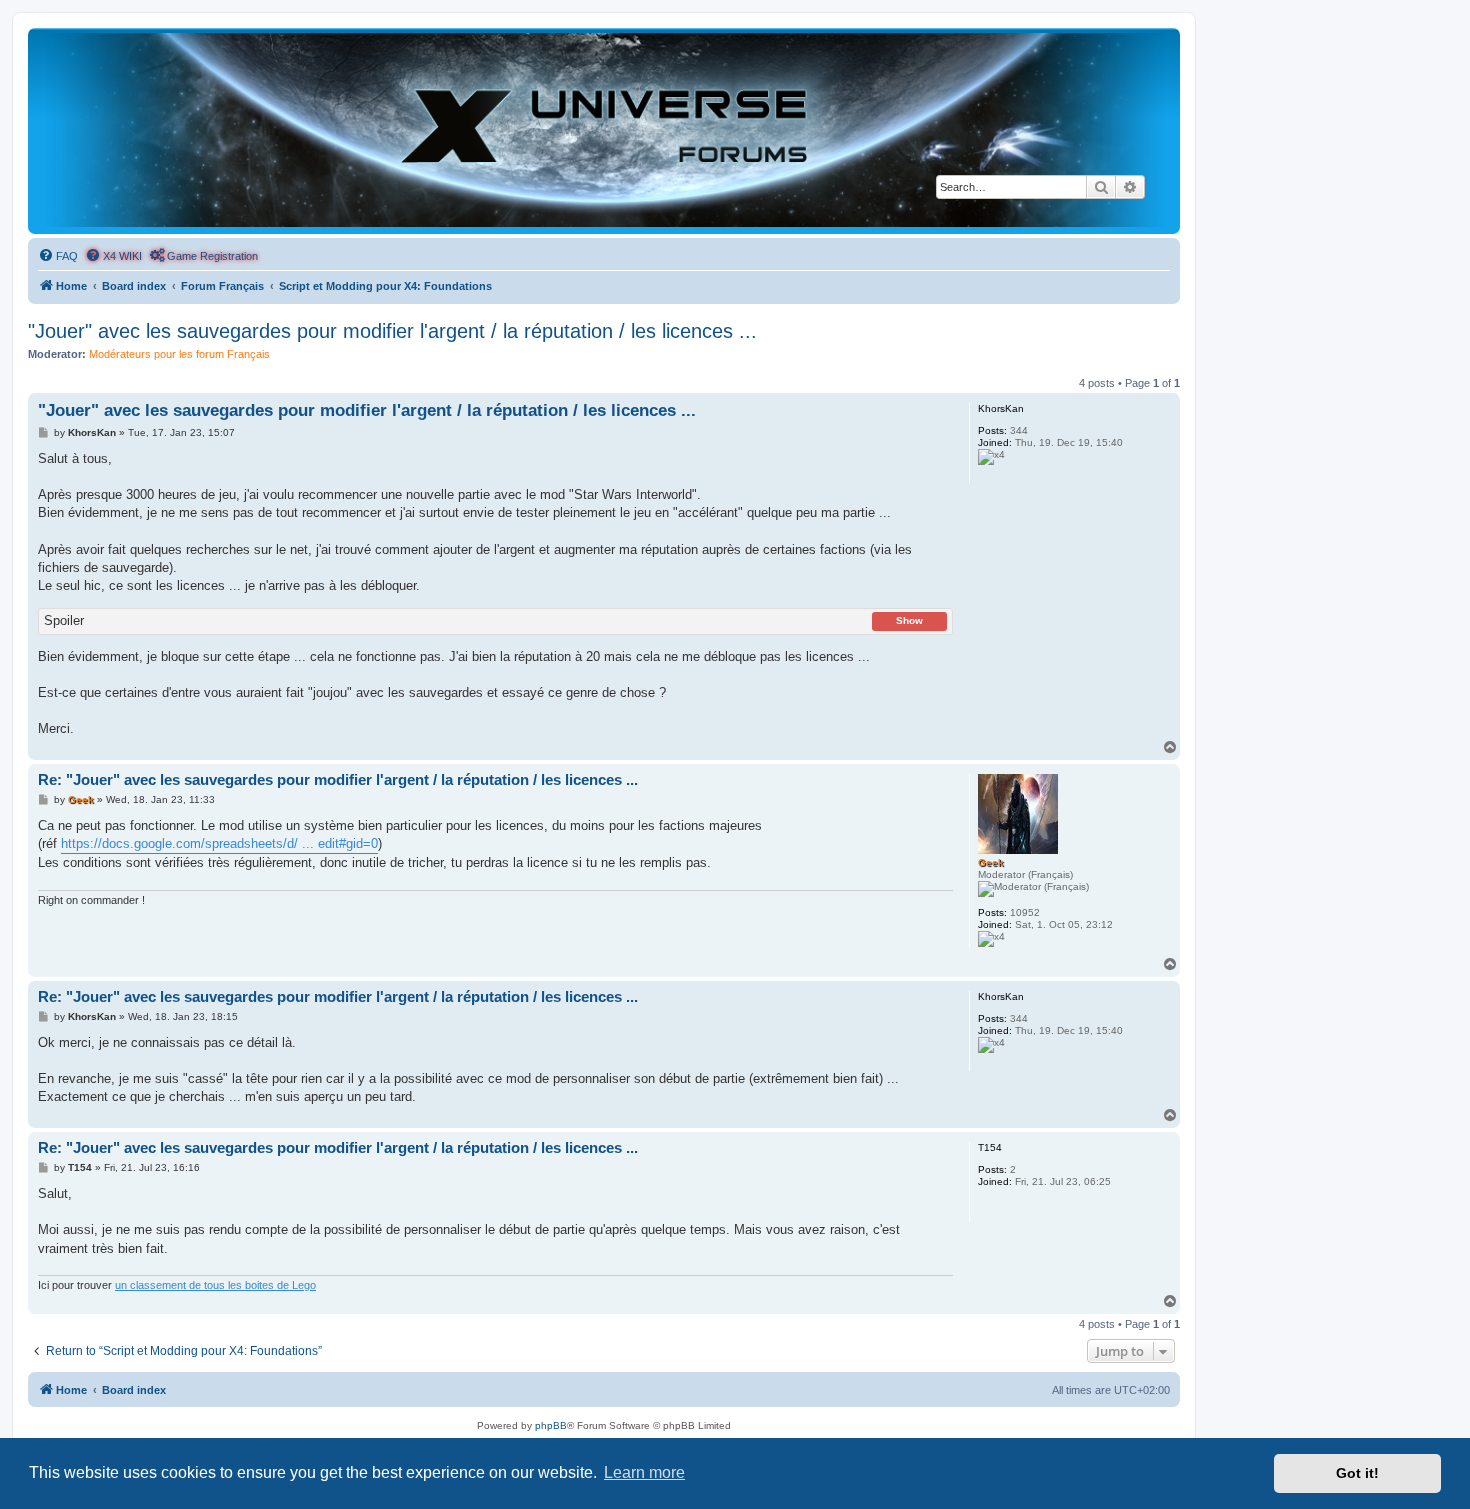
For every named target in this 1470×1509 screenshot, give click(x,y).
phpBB (551, 1425)
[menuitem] (58, 256)
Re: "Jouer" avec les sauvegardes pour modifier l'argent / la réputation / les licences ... (338, 779)
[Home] (604, 130)
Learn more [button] (644, 1472)
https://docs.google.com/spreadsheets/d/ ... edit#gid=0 (219, 843)
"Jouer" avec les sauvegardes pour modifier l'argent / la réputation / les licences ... (392, 331)
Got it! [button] (1357, 1473)
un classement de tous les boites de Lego (215, 1285)
